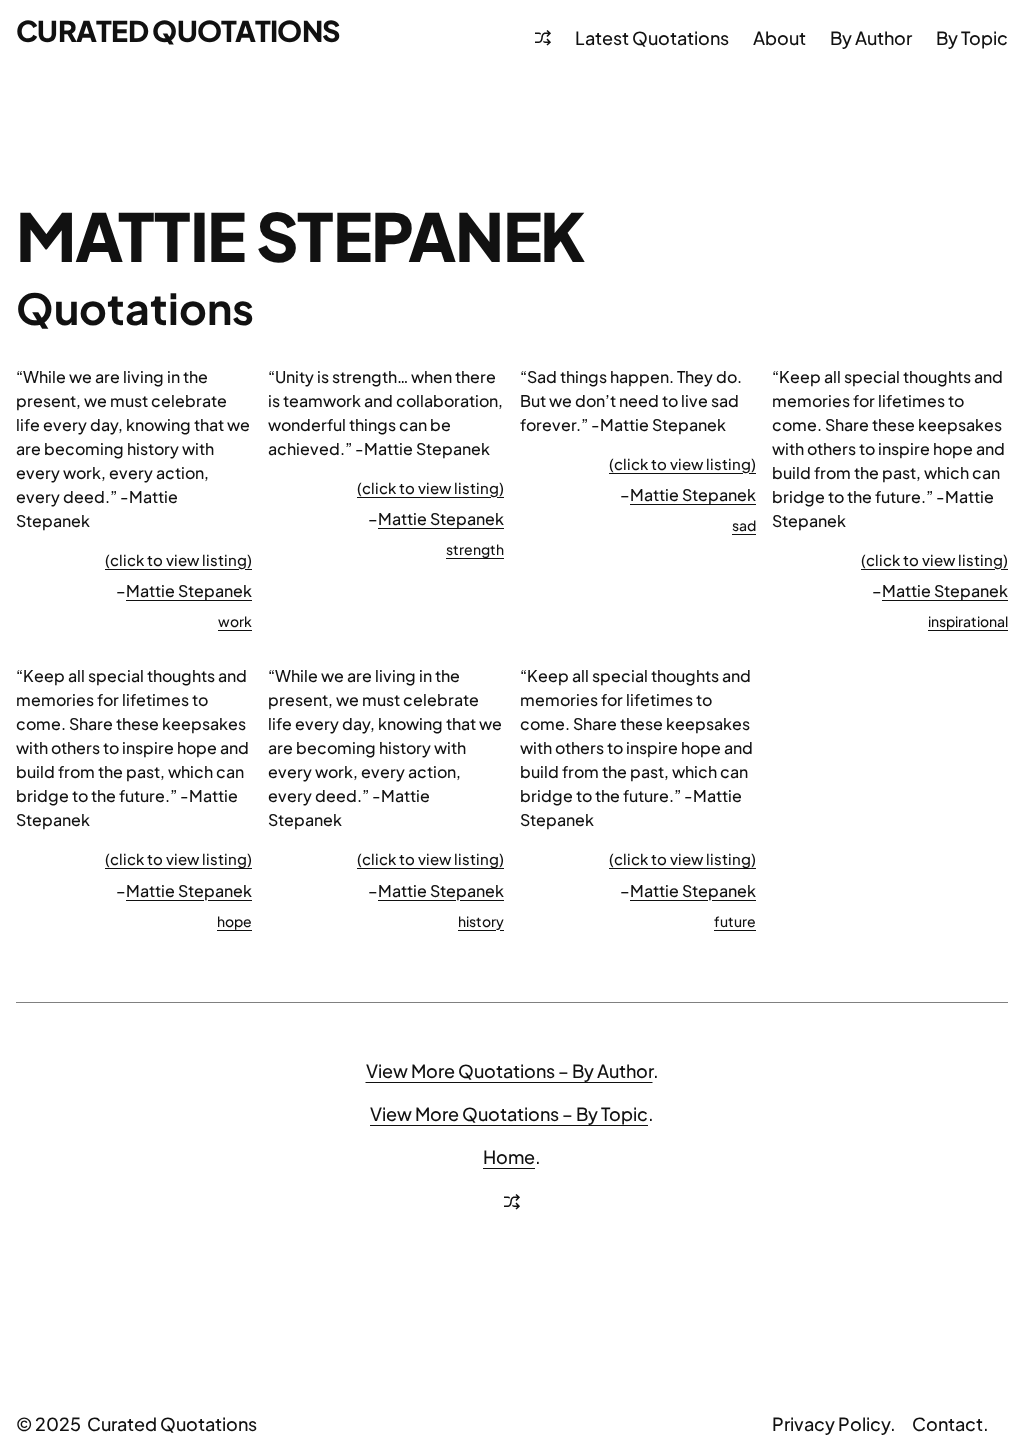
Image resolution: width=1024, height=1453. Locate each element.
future (735, 921)
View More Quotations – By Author (509, 1070)
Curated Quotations (178, 30)
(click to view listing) (178, 559)
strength (475, 549)
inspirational (968, 621)
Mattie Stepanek (189, 590)
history (481, 921)
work (235, 621)
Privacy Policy (831, 1423)
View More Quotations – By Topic (509, 1113)
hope (234, 921)
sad (744, 525)
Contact (947, 1423)
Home (509, 1156)
